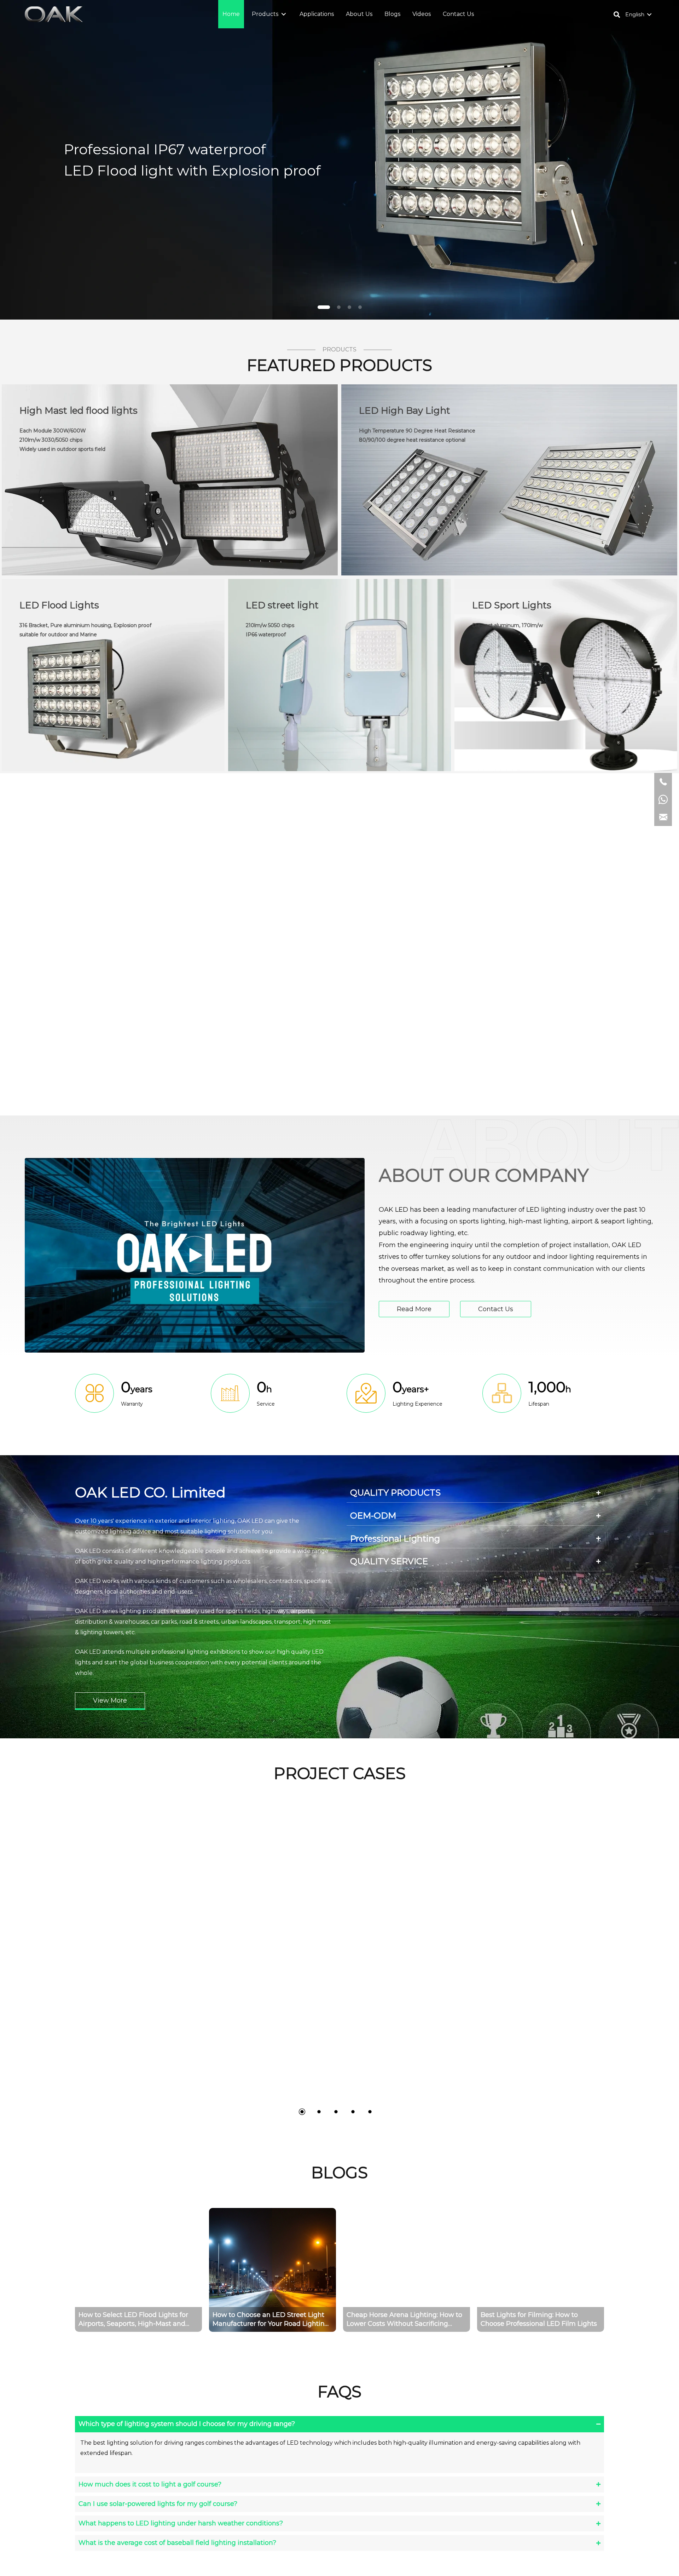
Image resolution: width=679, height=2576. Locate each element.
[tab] (475, 1493)
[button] (284, 14)
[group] (138, 2270)
